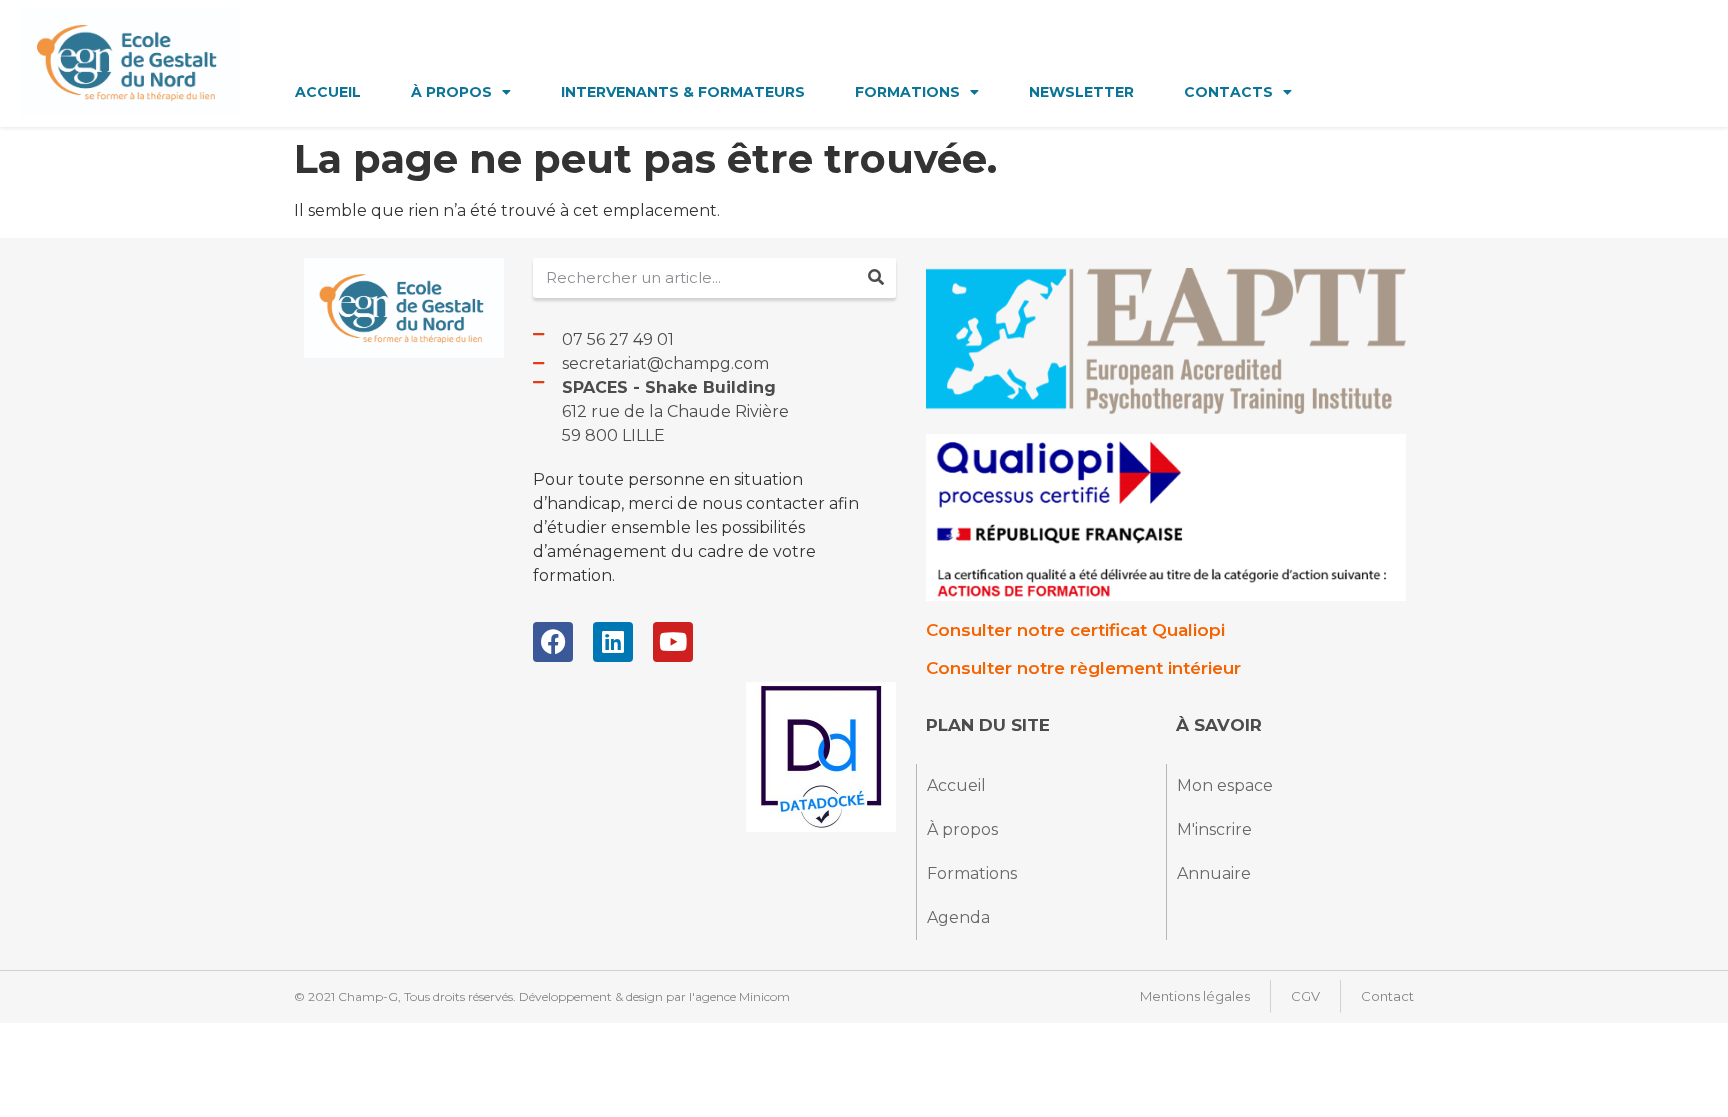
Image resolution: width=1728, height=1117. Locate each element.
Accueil (328, 92)
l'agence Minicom (739, 996)
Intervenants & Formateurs (683, 92)
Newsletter (1081, 92)
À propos (451, 92)
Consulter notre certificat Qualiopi (1075, 630)
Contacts (1228, 92)
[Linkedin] (613, 642)
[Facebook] (553, 642)
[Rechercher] (876, 278)
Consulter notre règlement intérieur (1083, 668)
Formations (907, 92)
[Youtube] (673, 642)
